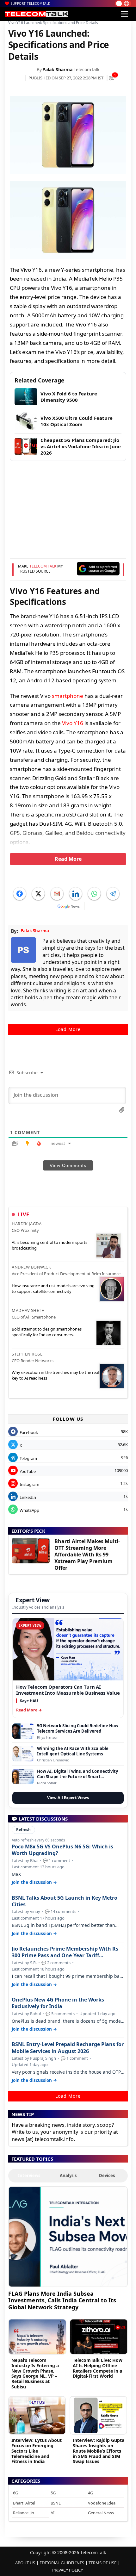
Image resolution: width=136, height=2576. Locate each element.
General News (101, 2513)
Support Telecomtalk (31, 3)
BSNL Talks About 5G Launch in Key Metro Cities (65, 1901)
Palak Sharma (57, 69)
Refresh (23, 1830)
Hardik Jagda (27, 1224)
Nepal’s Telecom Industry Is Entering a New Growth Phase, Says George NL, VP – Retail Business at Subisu (35, 2373)
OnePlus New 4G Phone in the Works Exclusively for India (58, 2003)
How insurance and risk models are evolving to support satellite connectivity (53, 1288)
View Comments (68, 1165)
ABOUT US (25, 2563)
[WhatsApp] (94, 894)
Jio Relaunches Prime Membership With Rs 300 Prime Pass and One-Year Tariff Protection (65, 1952)
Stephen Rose (27, 1354)
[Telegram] (113, 894)
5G (53, 2493)
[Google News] (69, 906)
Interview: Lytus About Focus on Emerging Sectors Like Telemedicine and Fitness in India (37, 2451)
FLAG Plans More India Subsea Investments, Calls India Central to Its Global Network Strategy (62, 2300)
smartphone (68, 696)
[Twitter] (38, 894)
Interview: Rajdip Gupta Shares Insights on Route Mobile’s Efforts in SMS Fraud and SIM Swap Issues (99, 2451)
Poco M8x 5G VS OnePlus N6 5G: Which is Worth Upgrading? (62, 1850)
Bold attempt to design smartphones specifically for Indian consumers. (47, 1332)
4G (90, 2493)
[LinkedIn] (76, 894)
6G (15, 2493)
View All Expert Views (68, 1798)
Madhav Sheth (28, 1310)
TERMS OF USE (102, 2563)
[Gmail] (57, 894)
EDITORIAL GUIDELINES (62, 2563)
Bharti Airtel (24, 2503)
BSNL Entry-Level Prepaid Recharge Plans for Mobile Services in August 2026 (68, 2048)
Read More (68, 859)
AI (53, 2513)
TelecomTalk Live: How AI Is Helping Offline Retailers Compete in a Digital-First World (98, 2368)
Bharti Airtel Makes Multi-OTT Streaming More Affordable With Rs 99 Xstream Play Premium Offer (87, 1554)
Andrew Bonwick (31, 1267)
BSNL (56, 2503)
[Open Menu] (125, 14)
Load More (68, 1029)
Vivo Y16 (73, 723)
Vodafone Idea (102, 2503)
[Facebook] (20, 894)
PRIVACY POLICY (68, 2570)
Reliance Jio (24, 2513)
